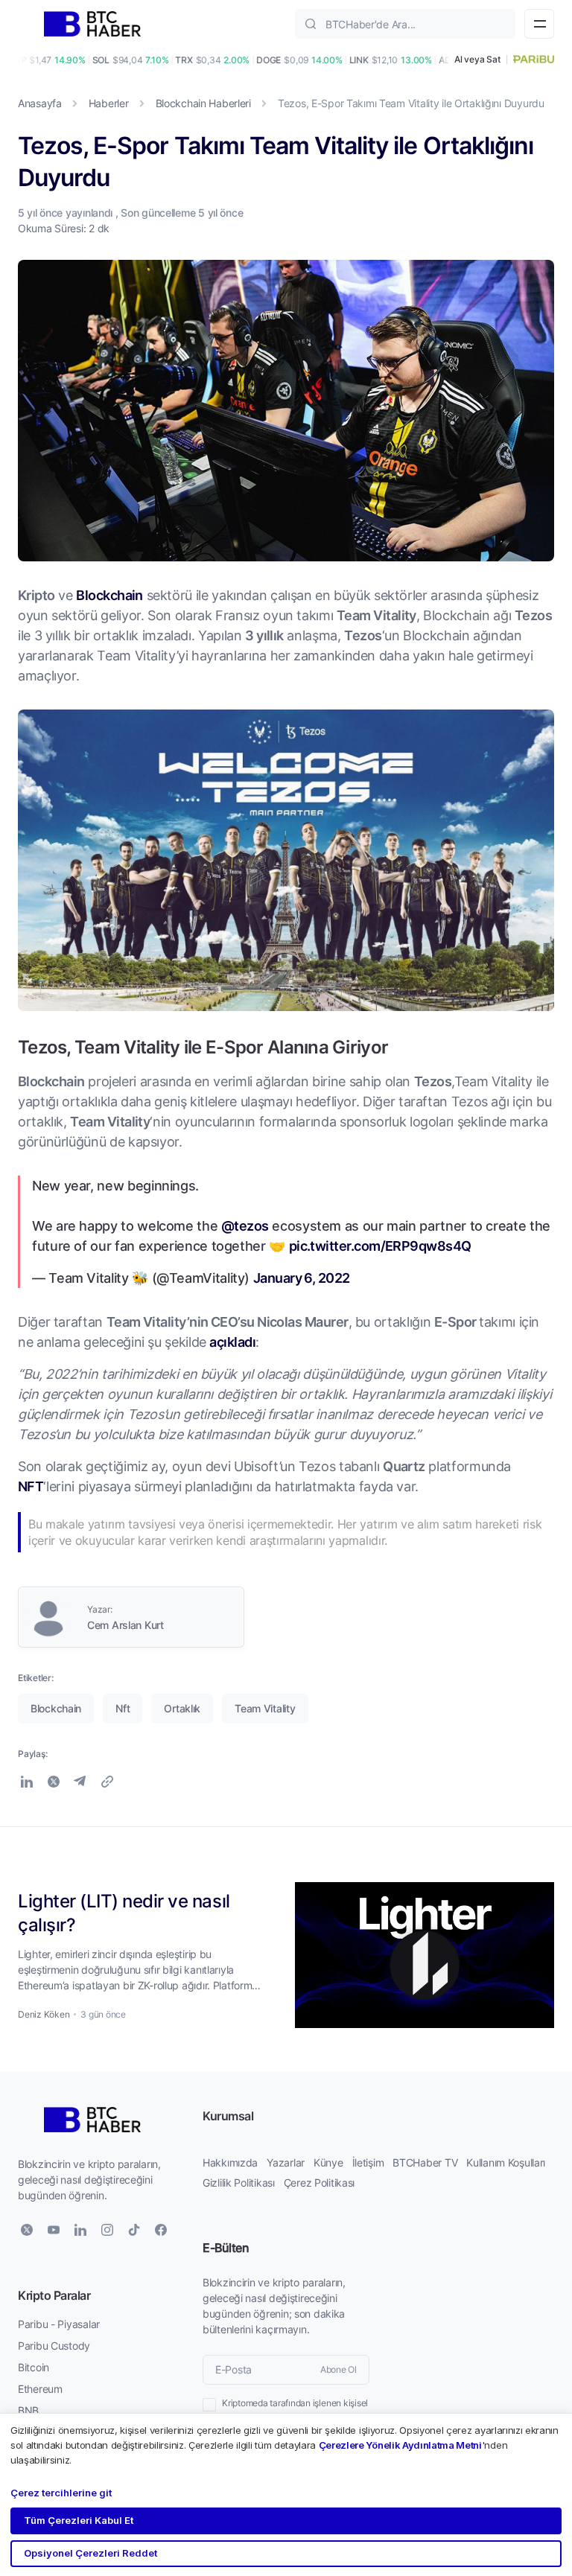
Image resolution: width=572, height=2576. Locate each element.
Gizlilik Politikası (239, 2183)
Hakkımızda (230, 2162)
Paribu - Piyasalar (59, 2324)
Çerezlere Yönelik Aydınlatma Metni (400, 2445)
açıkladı (232, 1342)
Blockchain (109, 595)
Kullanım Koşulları (506, 2162)
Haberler (109, 103)
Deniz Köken (44, 2014)
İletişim (368, 2162)
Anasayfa (40, 103)
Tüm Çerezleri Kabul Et (79, 2520)
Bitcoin (34, 2367)
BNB (28, 2410)
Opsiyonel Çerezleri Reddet (90, 2553)
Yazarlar (286, 2162)
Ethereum (40, 2389)
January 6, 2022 (302, 1278)
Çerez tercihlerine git (61, 2493)
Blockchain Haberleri (203, 103)
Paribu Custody (54, 2346)
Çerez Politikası (320, 2183)
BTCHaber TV (425, 2162)
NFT (31, 1486)
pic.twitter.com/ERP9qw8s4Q (380, 1246)
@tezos (245, 1225)
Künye (328, 2162)
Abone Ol (339, 2369)
